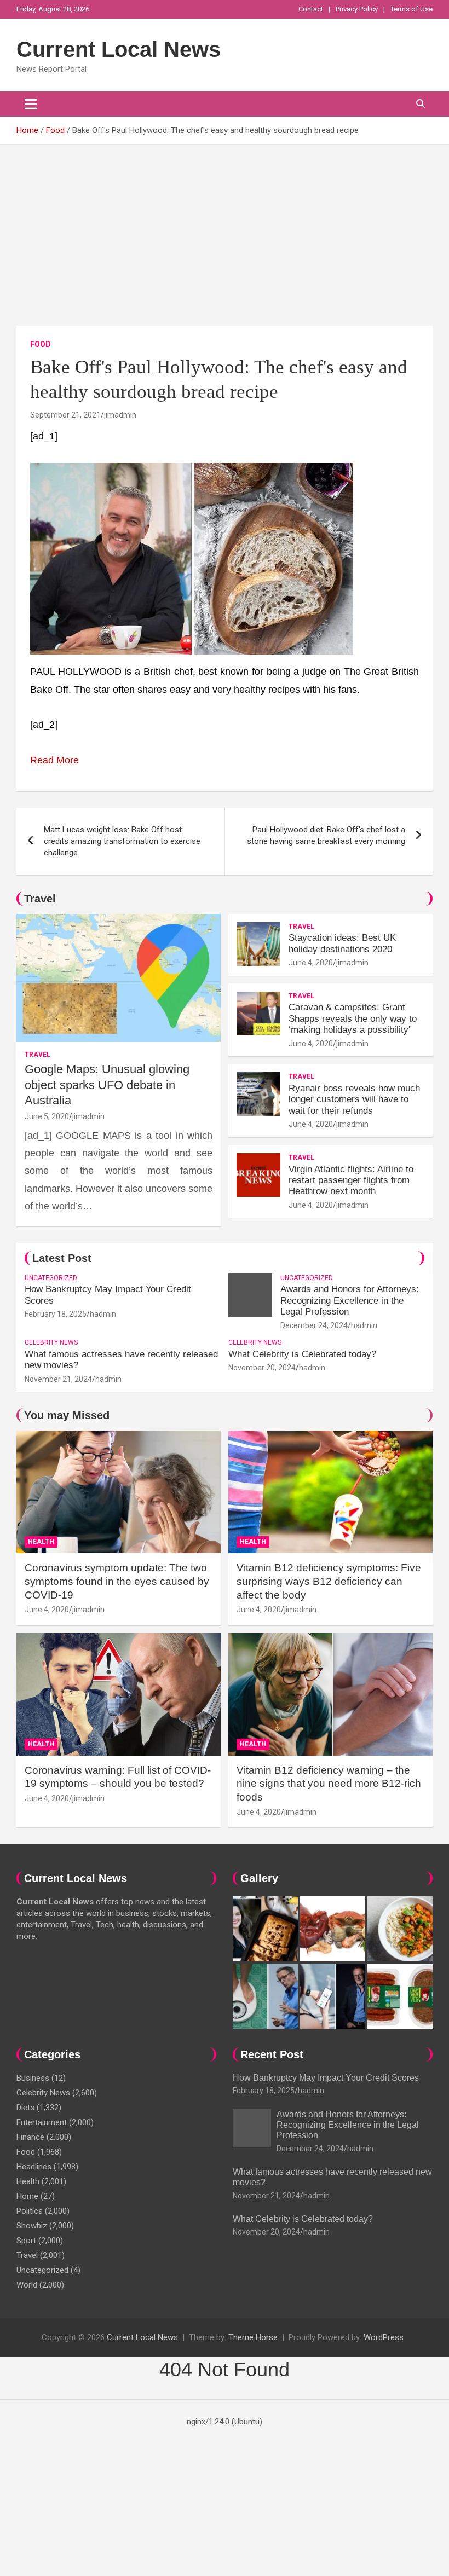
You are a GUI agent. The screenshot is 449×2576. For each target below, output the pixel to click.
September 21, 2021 (65, 415)
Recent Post (272, 2054)
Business (33, 2078)
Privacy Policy (357, 9)
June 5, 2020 (47, 1116)
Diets (25, 2108)
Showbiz (32, 2226)
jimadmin (120, 415)
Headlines (34, 2167)
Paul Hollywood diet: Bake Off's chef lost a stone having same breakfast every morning (326, 835)
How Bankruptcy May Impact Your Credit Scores (327, 2078)
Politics (30, 2211)
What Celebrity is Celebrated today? (302, 1354)
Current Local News (119, 49)
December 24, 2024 (314, 1325)
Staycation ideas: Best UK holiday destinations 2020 (342, 943)
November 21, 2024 (58, 1379)
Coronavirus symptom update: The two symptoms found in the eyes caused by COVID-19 (117, 1581)
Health (41, 1542)
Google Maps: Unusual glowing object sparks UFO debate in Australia (107, 1085)
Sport (26, 2241)
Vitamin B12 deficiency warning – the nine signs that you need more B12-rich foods (329, 1784)
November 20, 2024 (262, 1368)
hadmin (103, 1314)
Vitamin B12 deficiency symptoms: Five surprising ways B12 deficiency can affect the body (329, 1581)
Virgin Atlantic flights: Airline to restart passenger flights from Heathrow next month (351, 1180)
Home (27, 2196)
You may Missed (67, 1415)
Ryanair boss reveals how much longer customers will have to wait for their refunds (354, 1099)
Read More (54, 760)
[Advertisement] (225, 227)
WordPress (384, 2337)
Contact (311, 9)
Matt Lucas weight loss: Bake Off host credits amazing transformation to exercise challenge (122, 841)
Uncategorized (51, 1278)
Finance (30, 2137)
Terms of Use (411, 9)
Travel (40, 899)
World (27, 2285)
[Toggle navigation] (31, 104)
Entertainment (42, 2122)
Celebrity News (51, 1342)
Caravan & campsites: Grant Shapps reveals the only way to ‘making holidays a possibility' (353, 1018)
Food (41, 344)
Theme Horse (253, 2337)
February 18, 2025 (56, 1314)
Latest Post (62, 1258)
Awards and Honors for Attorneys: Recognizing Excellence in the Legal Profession (350, 1300)
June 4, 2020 (311, 963)
